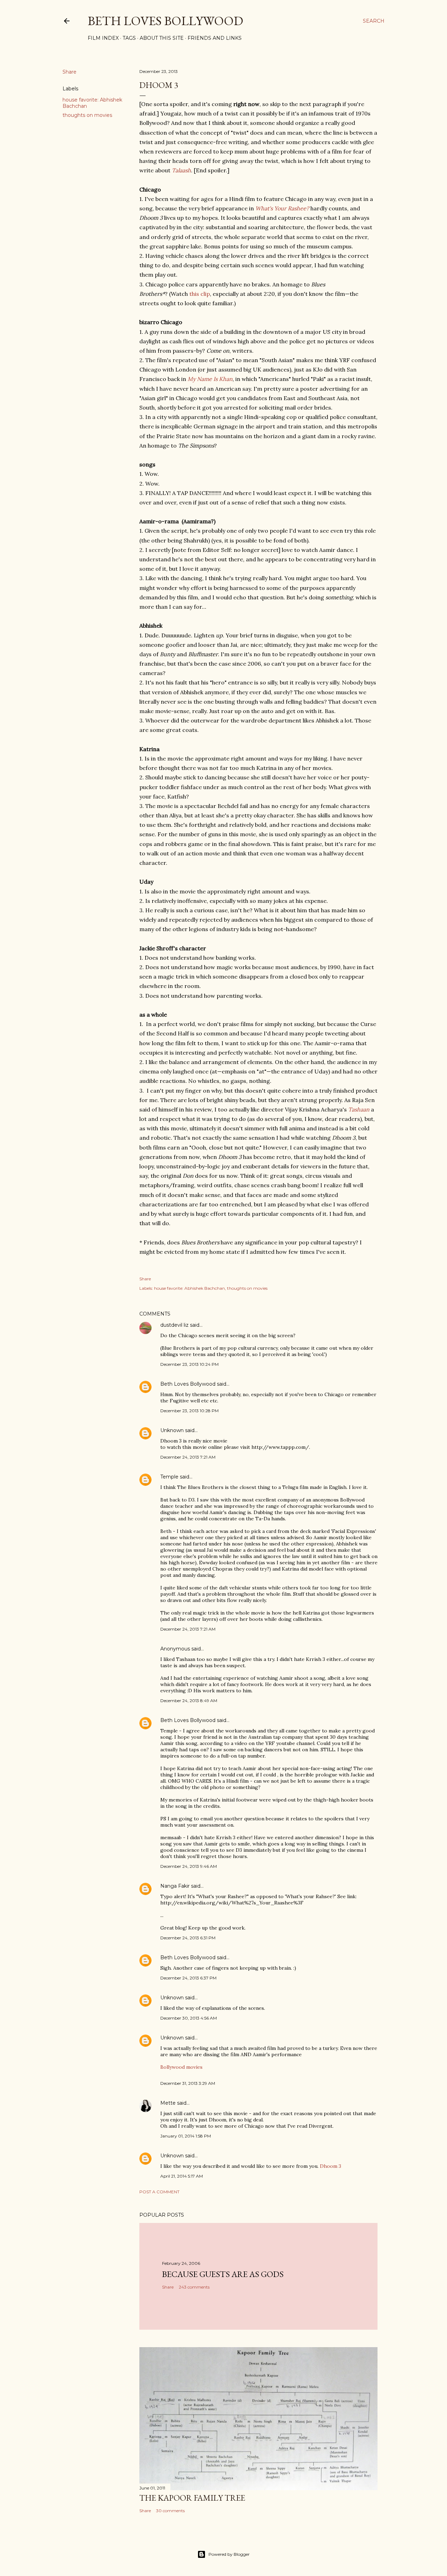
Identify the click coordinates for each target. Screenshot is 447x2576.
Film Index (103, 38)
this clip (200, 294)
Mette (168, 2103)
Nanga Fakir (175, 1886)
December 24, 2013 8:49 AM (189, 1701)
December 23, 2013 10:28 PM (189, 1411)
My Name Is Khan (210, 379)
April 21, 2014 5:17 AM (182, 2176)
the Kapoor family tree (192, 2498)
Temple (169, 1477)
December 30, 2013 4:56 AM (189, 2018)
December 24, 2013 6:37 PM (188, 1978)
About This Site (162, 38)
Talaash (181, 170)
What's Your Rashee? (282, 208)
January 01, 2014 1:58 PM (186, 2136)
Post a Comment (159, 2192)
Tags (129, 38)
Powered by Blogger (229, 2554)
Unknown (172, 1430)
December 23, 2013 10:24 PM (189, 1364)
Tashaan (359, 1109)
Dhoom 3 (331, 2166)
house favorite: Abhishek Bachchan (189, 1288)
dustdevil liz (174, 1325)
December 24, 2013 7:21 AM (188, 1457)
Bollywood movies (181, 2067)
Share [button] (69, 72)
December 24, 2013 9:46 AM (189, 1866)
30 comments (170, 2511)
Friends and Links (215, 38)
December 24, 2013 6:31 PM (188, 1938)
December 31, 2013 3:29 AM (188, 2083)
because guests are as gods (223, 2274)
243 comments (194, 2287)
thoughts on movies (87, 115)
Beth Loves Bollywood (165, 21)
